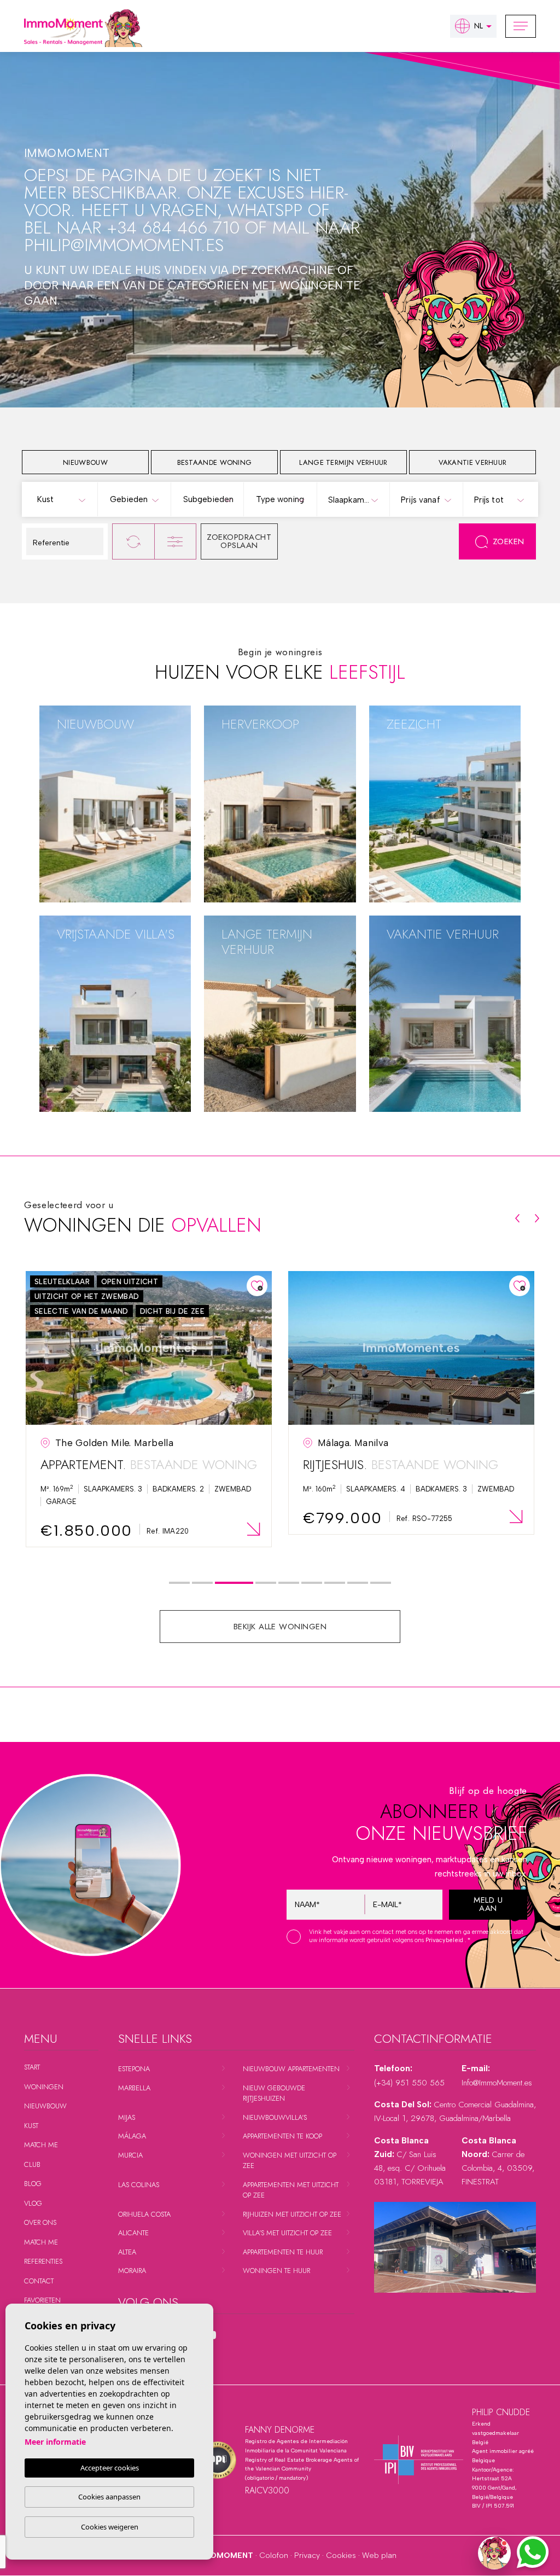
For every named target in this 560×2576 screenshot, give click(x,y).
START (32, 2067)
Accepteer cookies (110, 2468)
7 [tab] (335, 1583)
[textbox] (63, 500)
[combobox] (61, 499)
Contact (39, 2281)
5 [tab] (289, 1583)
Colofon (274, 2555)
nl (479, 26)
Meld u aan (488, 1904)
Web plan (379, 2555)
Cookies (341, 2555)
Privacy (307, 2555)
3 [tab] (234, 1583)
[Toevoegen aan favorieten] (257, 1286)
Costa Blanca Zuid (93, 788)
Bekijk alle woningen (280, 1627)
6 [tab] (312, 1583)
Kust (31, 2126)
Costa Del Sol (83, 760)
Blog (33, 2184)
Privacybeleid (445, 1940)
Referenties (43, 2261)
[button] (494, 2553)
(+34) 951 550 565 (409, 2083)
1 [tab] (180, 1583)
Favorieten (42, 2300)
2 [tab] (203, 1583)
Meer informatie (55, 2442)
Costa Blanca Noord (98, 774)
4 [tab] (266, 1583)
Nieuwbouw (45, 2106)
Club (32, 2164)
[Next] (537, 1218)
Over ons (40, 2222)
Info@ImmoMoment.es (497, 2083)
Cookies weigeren (110, 2527)
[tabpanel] (149, 1409)
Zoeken (509, 541)
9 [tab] (381, 1583)
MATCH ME (41, 2145)
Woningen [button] (44, 2087)
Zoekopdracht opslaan (239, 541)
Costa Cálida (81, 802)
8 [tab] (358, 1583)
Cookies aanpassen (109, 2497)
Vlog (33, 2203)
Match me (41, 2242)
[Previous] (517, 1218)
